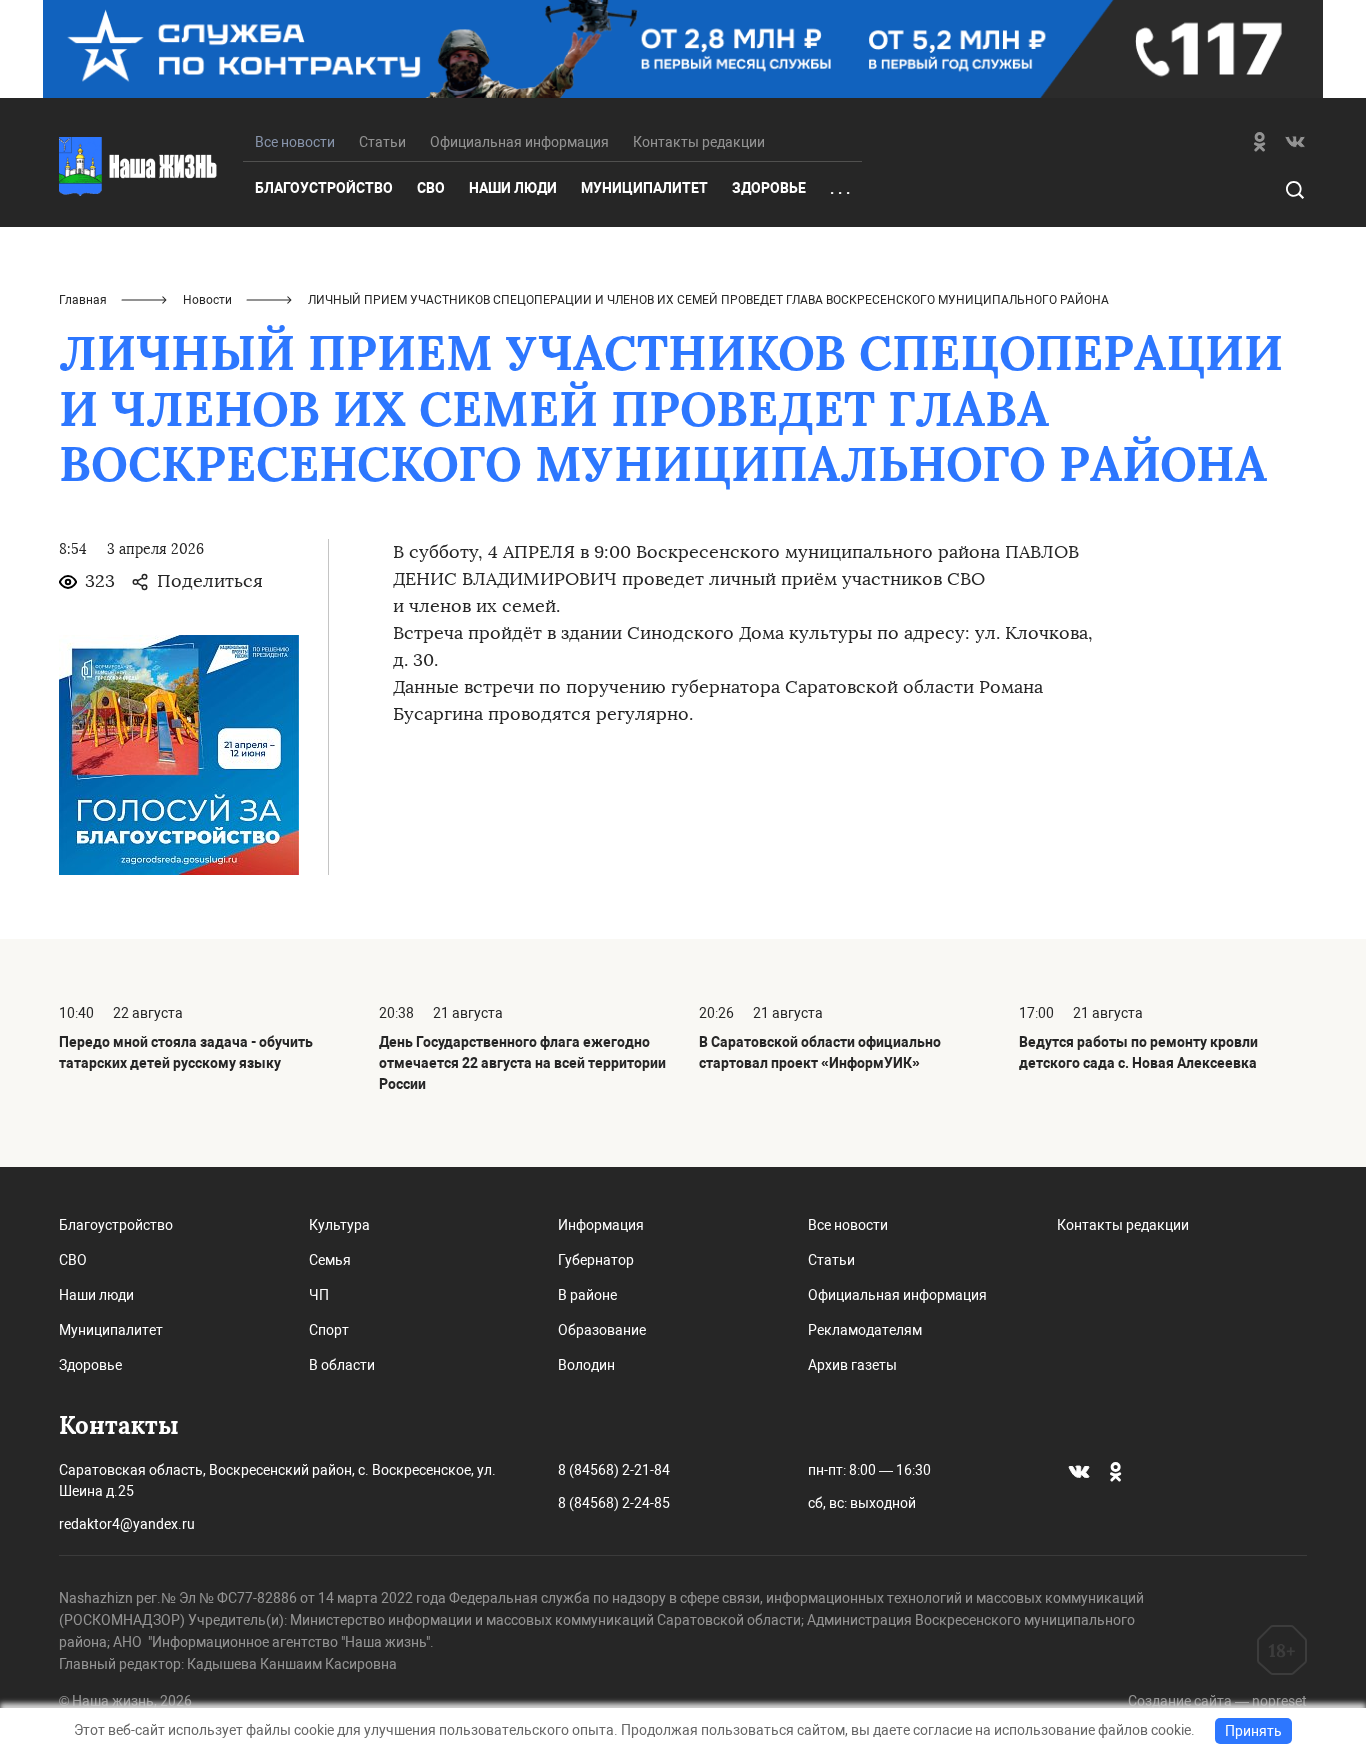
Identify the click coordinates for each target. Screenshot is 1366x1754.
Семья (330, 1260)
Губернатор (596, 1260)
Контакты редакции (699, 142)
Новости (207, 300)
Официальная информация (519, 142)
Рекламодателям (865, 1330)
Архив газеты (852, 1365)
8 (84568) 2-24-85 (614, 1503)
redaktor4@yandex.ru (127, 1524)
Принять (1253, 1731)
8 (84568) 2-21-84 (614, 1470)
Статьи (382, 142)
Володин (586, 1365)
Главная (83, 300)
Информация (601, 1225)
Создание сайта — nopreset (1217, 1701)
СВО (431, 188)
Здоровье (769, 188)
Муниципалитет (644, 188)
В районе (587, 1295)
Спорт (329, 1330)
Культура (339, 1225)
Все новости (848, 1225)
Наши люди (513, 188)
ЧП (319, 1295)
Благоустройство (324, 188)
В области (342, 1365)
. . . (840, 189)
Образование (602, 1330)
